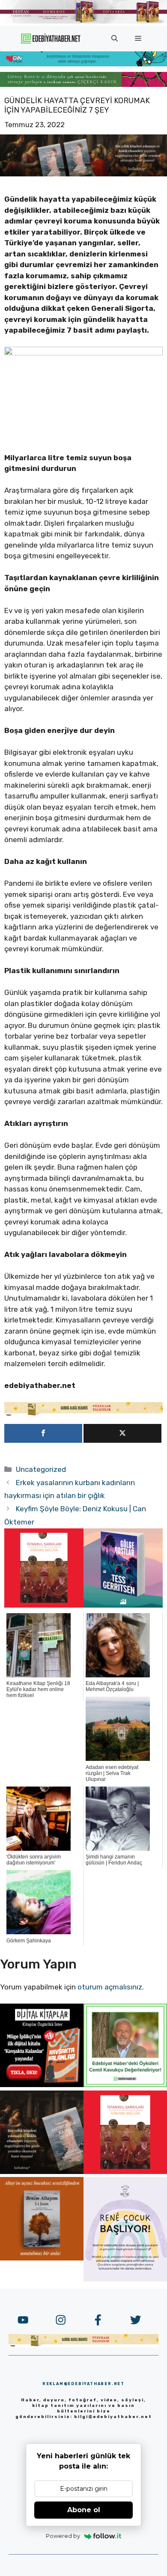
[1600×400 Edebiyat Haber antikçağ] (83, 174)
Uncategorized (41, 1469)
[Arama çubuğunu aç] (115, 39)
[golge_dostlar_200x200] (123, 1605)
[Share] (43, 1433)
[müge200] (42, 2085)
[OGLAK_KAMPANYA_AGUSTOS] (44, 1605)
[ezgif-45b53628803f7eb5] (83, 64)
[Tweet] (122, 1433)
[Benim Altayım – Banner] (42, 2258)
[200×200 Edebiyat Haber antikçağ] (42, 2171)
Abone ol (84, 2510)
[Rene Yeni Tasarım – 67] (125, 2279)
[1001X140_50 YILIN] (83, 22)
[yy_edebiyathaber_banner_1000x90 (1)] (83, 1414)
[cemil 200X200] (125, 2085)
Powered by (63, 2536)
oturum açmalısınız (110, 1987)
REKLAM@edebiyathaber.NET (83, 2384)
